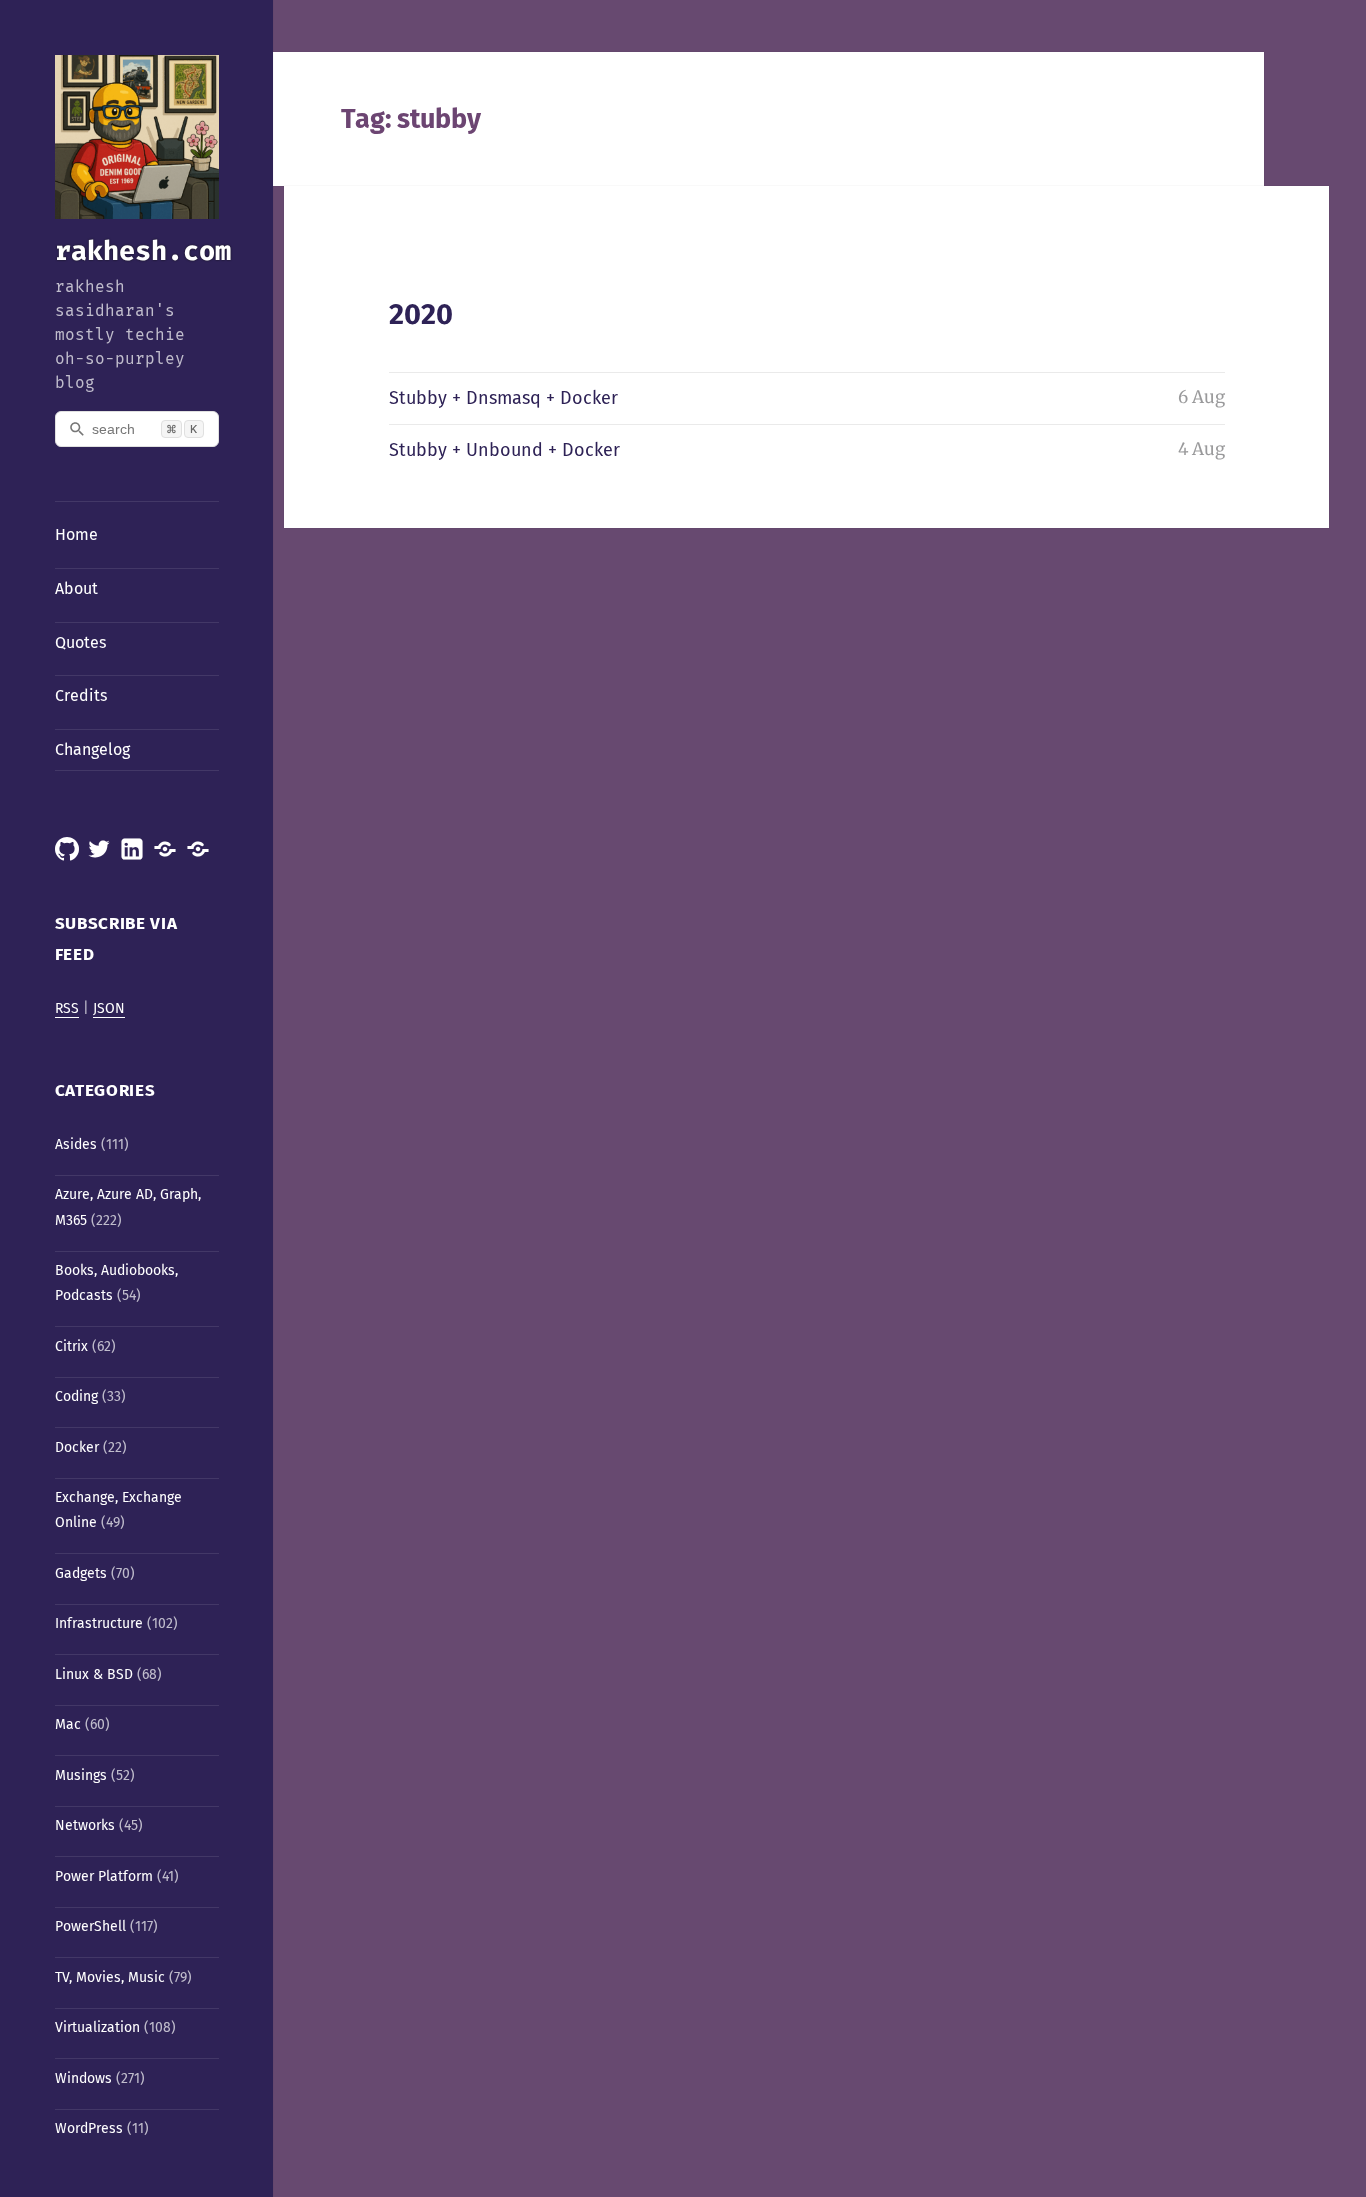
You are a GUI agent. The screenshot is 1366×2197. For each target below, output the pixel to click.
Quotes (80, 642)
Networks (85, 1825)
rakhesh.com (143, 251)
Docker (77, 1447)
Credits (81, 695)
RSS (67, 1008)
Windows (83, 2078)
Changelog (92, 749)
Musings (81, 1775)
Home (76, 534)
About (76, 588)
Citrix (71, 1346)
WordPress (89, 2128)
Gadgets (81, 1573)
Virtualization (97, 2027)
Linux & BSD (94, 1674)
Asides (76, 1144)
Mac (68, 1724)
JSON (109, 1008)
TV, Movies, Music (110, 1977)
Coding (76, 1396)
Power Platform (104, 1876)
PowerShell (90, 1926)
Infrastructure (99, 1623)
